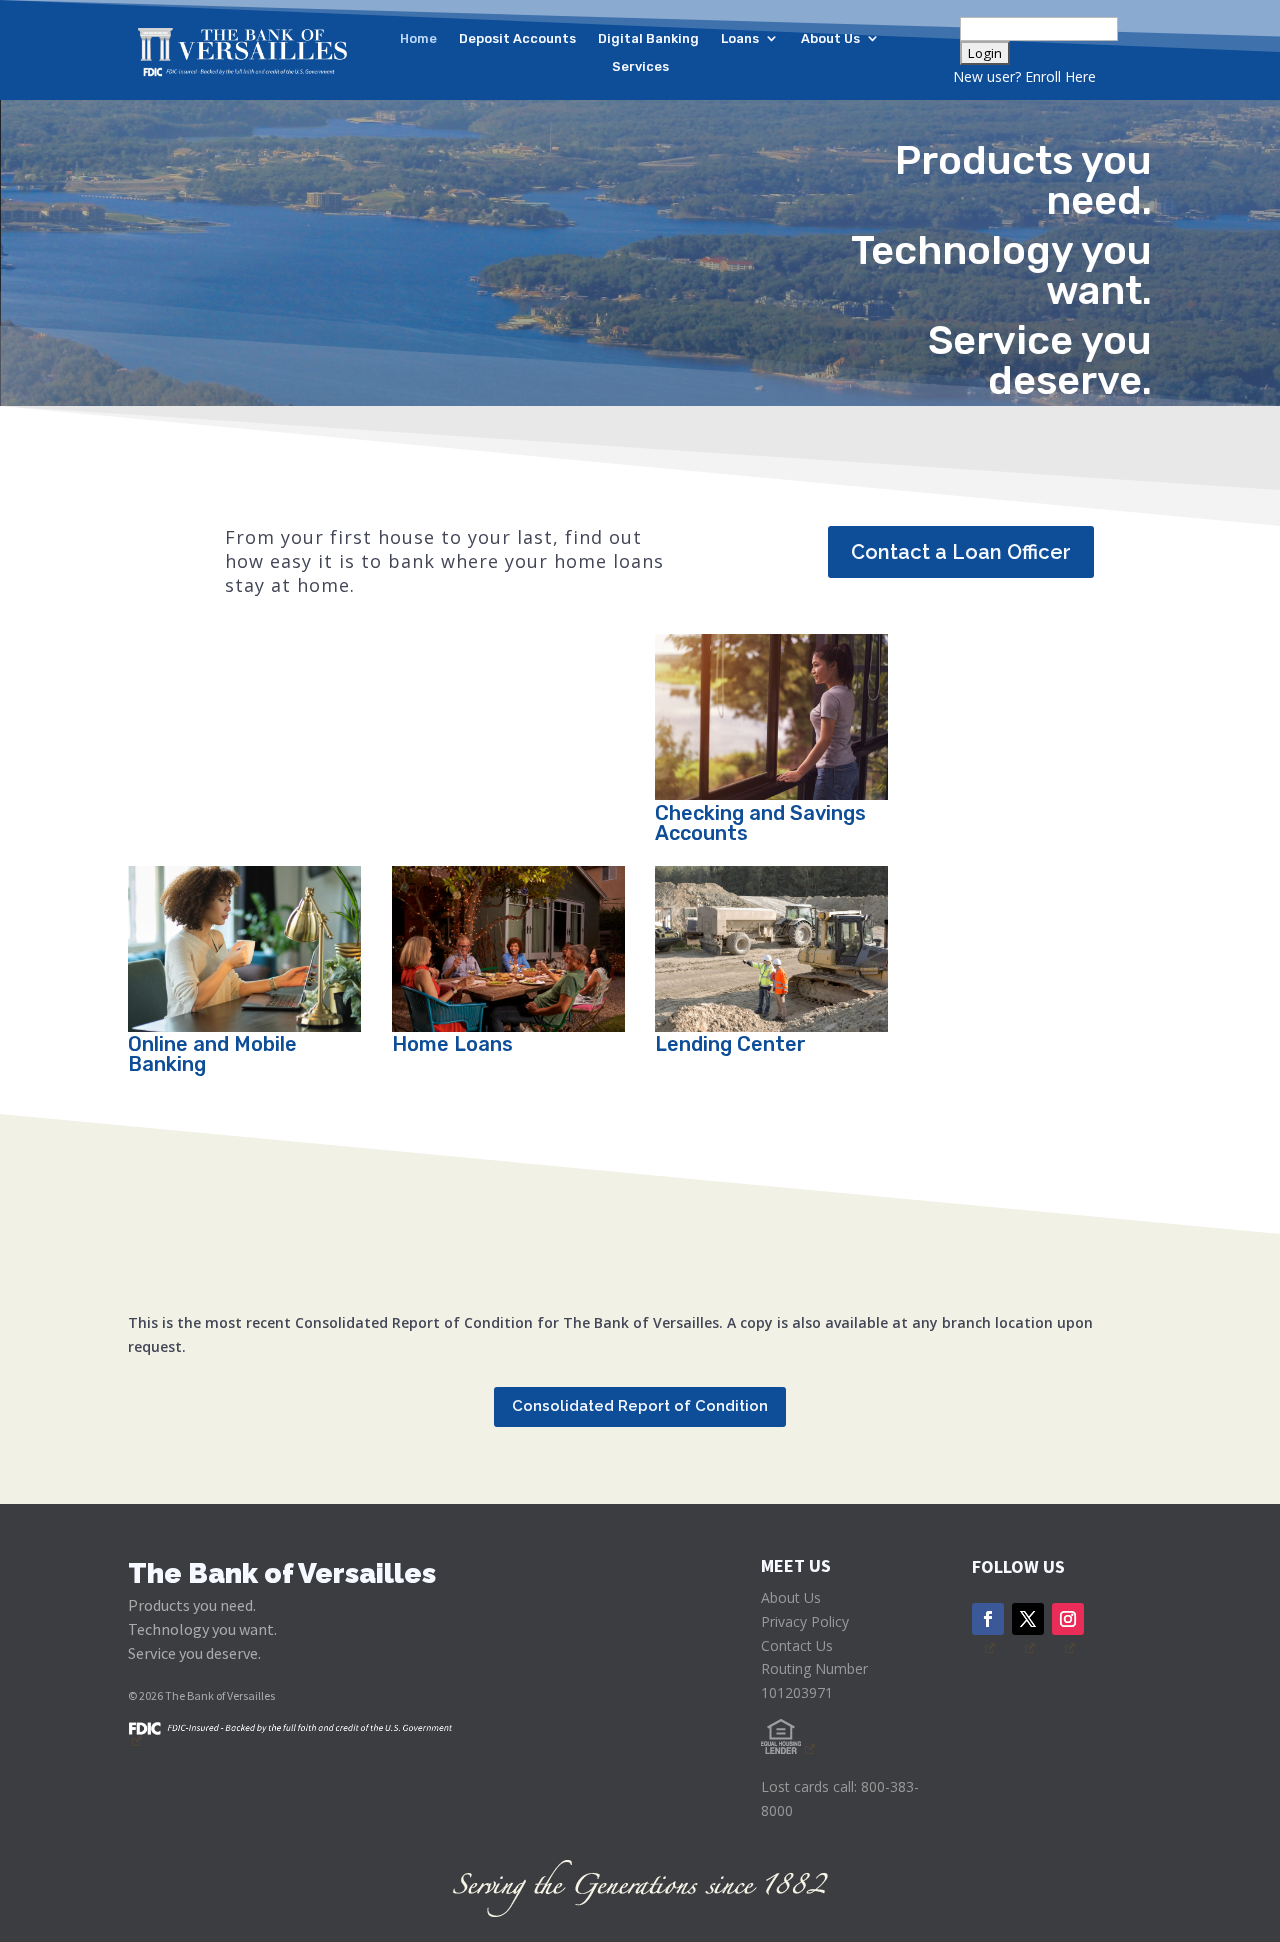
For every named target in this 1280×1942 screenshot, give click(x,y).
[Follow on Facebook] (988, 1619)
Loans (740, 39)
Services (640, 67)
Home (418, 39)
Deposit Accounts (517, 39)
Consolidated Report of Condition (640, 1406)
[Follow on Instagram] (1068, 1619)
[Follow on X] (1028, 1619)
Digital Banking (648, 39)
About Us (830, 39)
